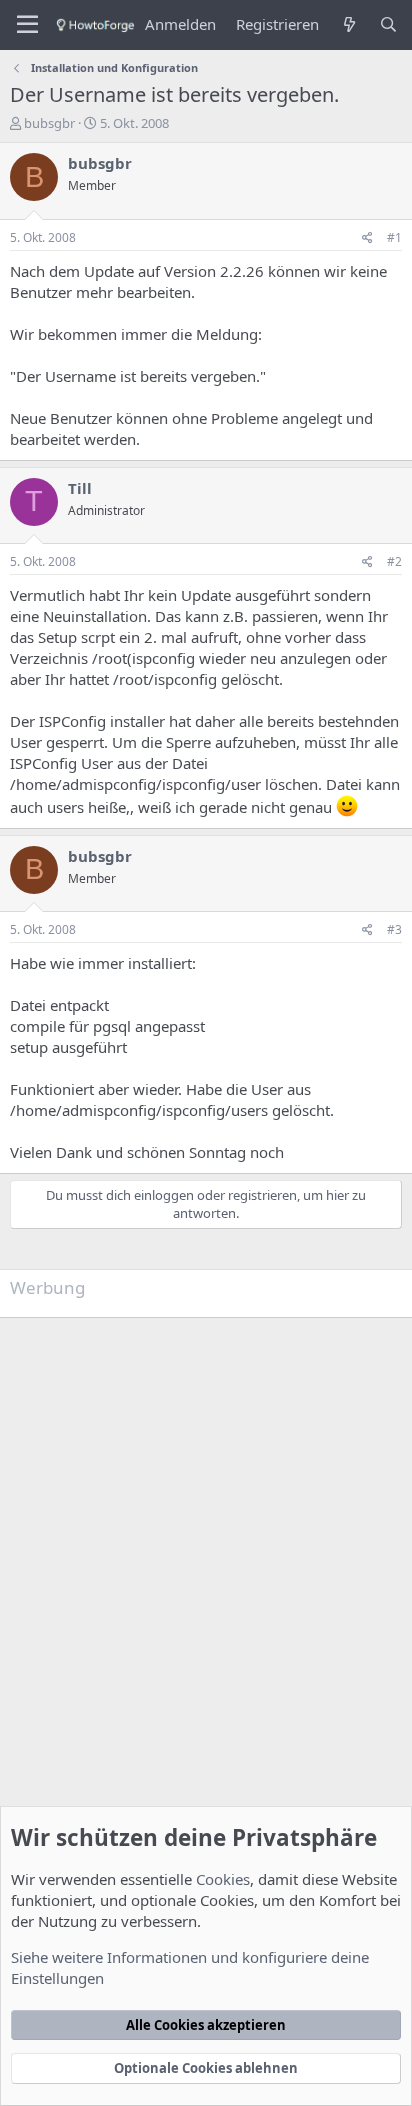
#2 (394, 561)
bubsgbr (49, 123)
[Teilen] (367, 238)
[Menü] (27, 25)
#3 (394, 929)
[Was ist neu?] (348, 24)
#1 (394, 237)
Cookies (223, 1879)
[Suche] (388, 24)
